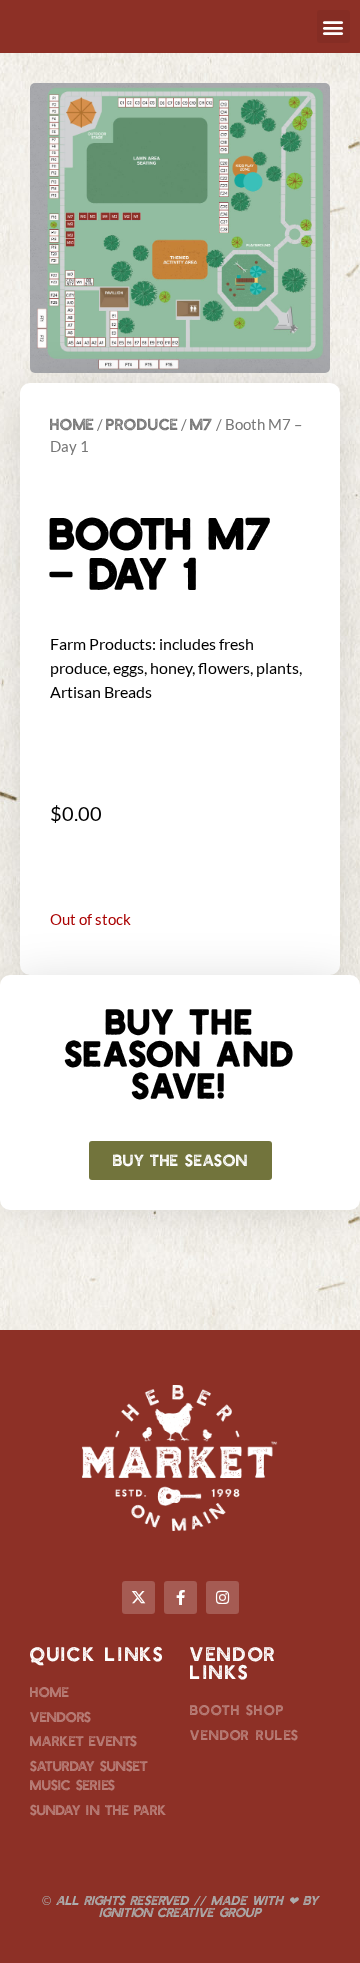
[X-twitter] (138, 1597)
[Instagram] (222, 1597)
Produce (142, 423)
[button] (333, 26)
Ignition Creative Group (180, 1912)
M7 (201, 423)
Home (72, 423)
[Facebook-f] (180, 1597)
